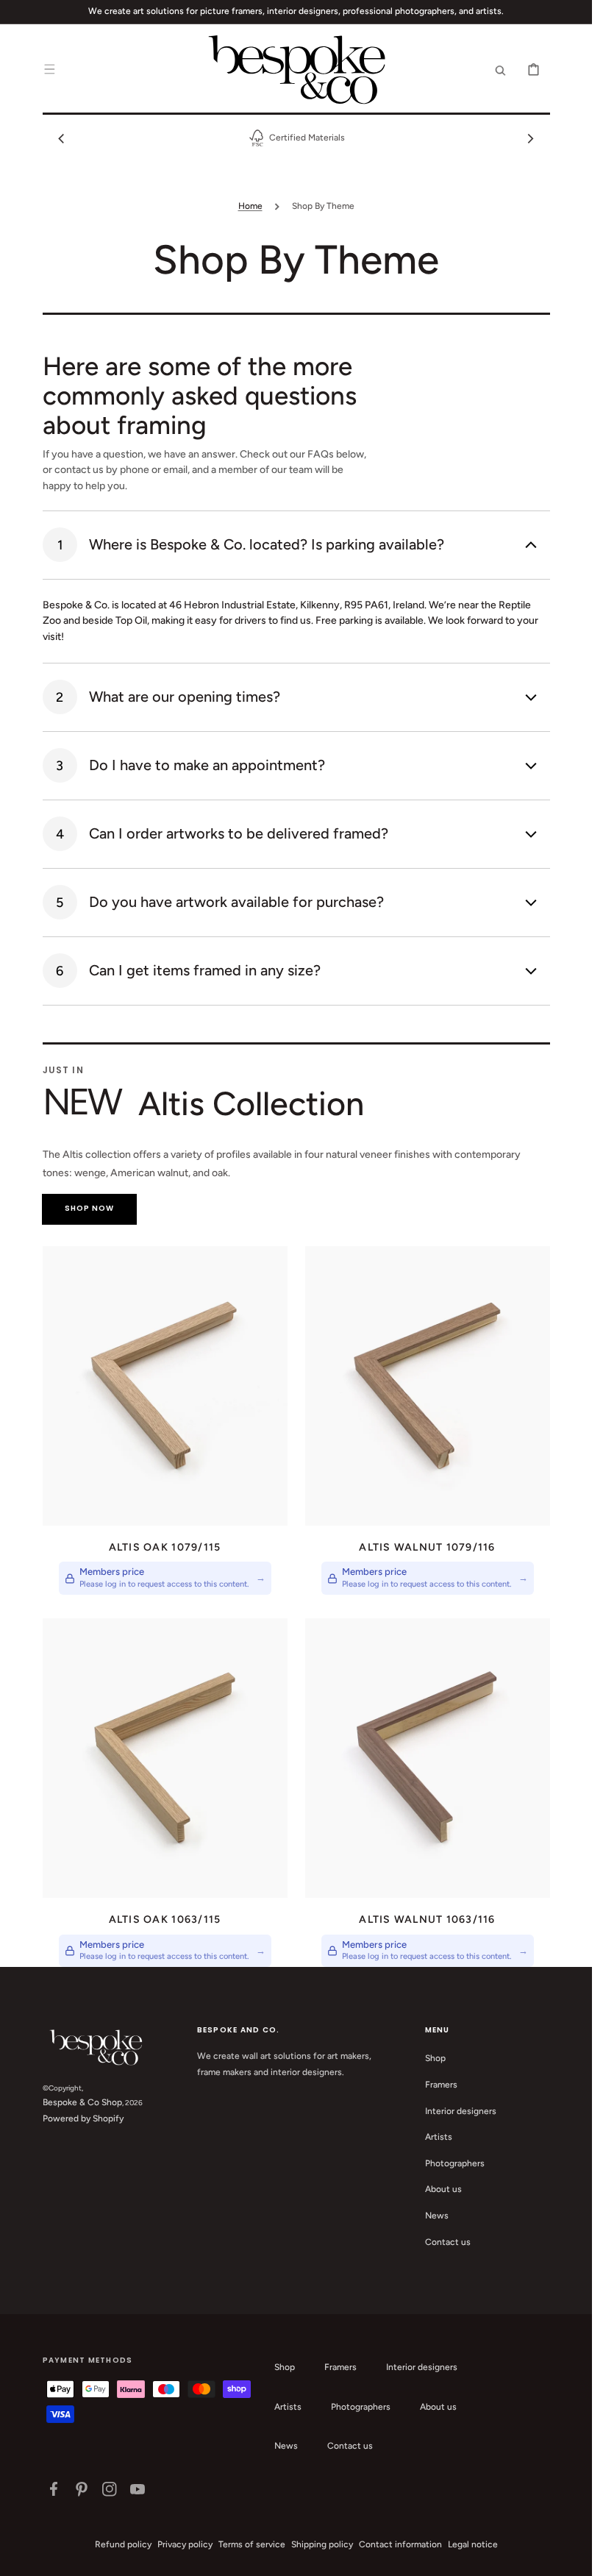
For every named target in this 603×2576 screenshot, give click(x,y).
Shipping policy (322, 2544)
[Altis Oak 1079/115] (165, 1386)
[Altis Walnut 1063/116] (428, 1758)
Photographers (455, 2163)
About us (443, 2189)
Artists (439, 2137)
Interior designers (461, 2111)
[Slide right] (531, 138)
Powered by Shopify (83, 2118)
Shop (435, 2058)
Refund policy (123, 2544)
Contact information (400, 2544)
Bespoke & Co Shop (82, 2102)
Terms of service (252, 2544)
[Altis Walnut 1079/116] (428, 1386)
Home (250, 206)
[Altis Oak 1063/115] (165, 1758)
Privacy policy (185, 2544)
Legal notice (473, 2544)
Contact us (448, 2242)
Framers (441, 2085)
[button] (50, 69)
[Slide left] (62, 138)
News (437, 2216)
